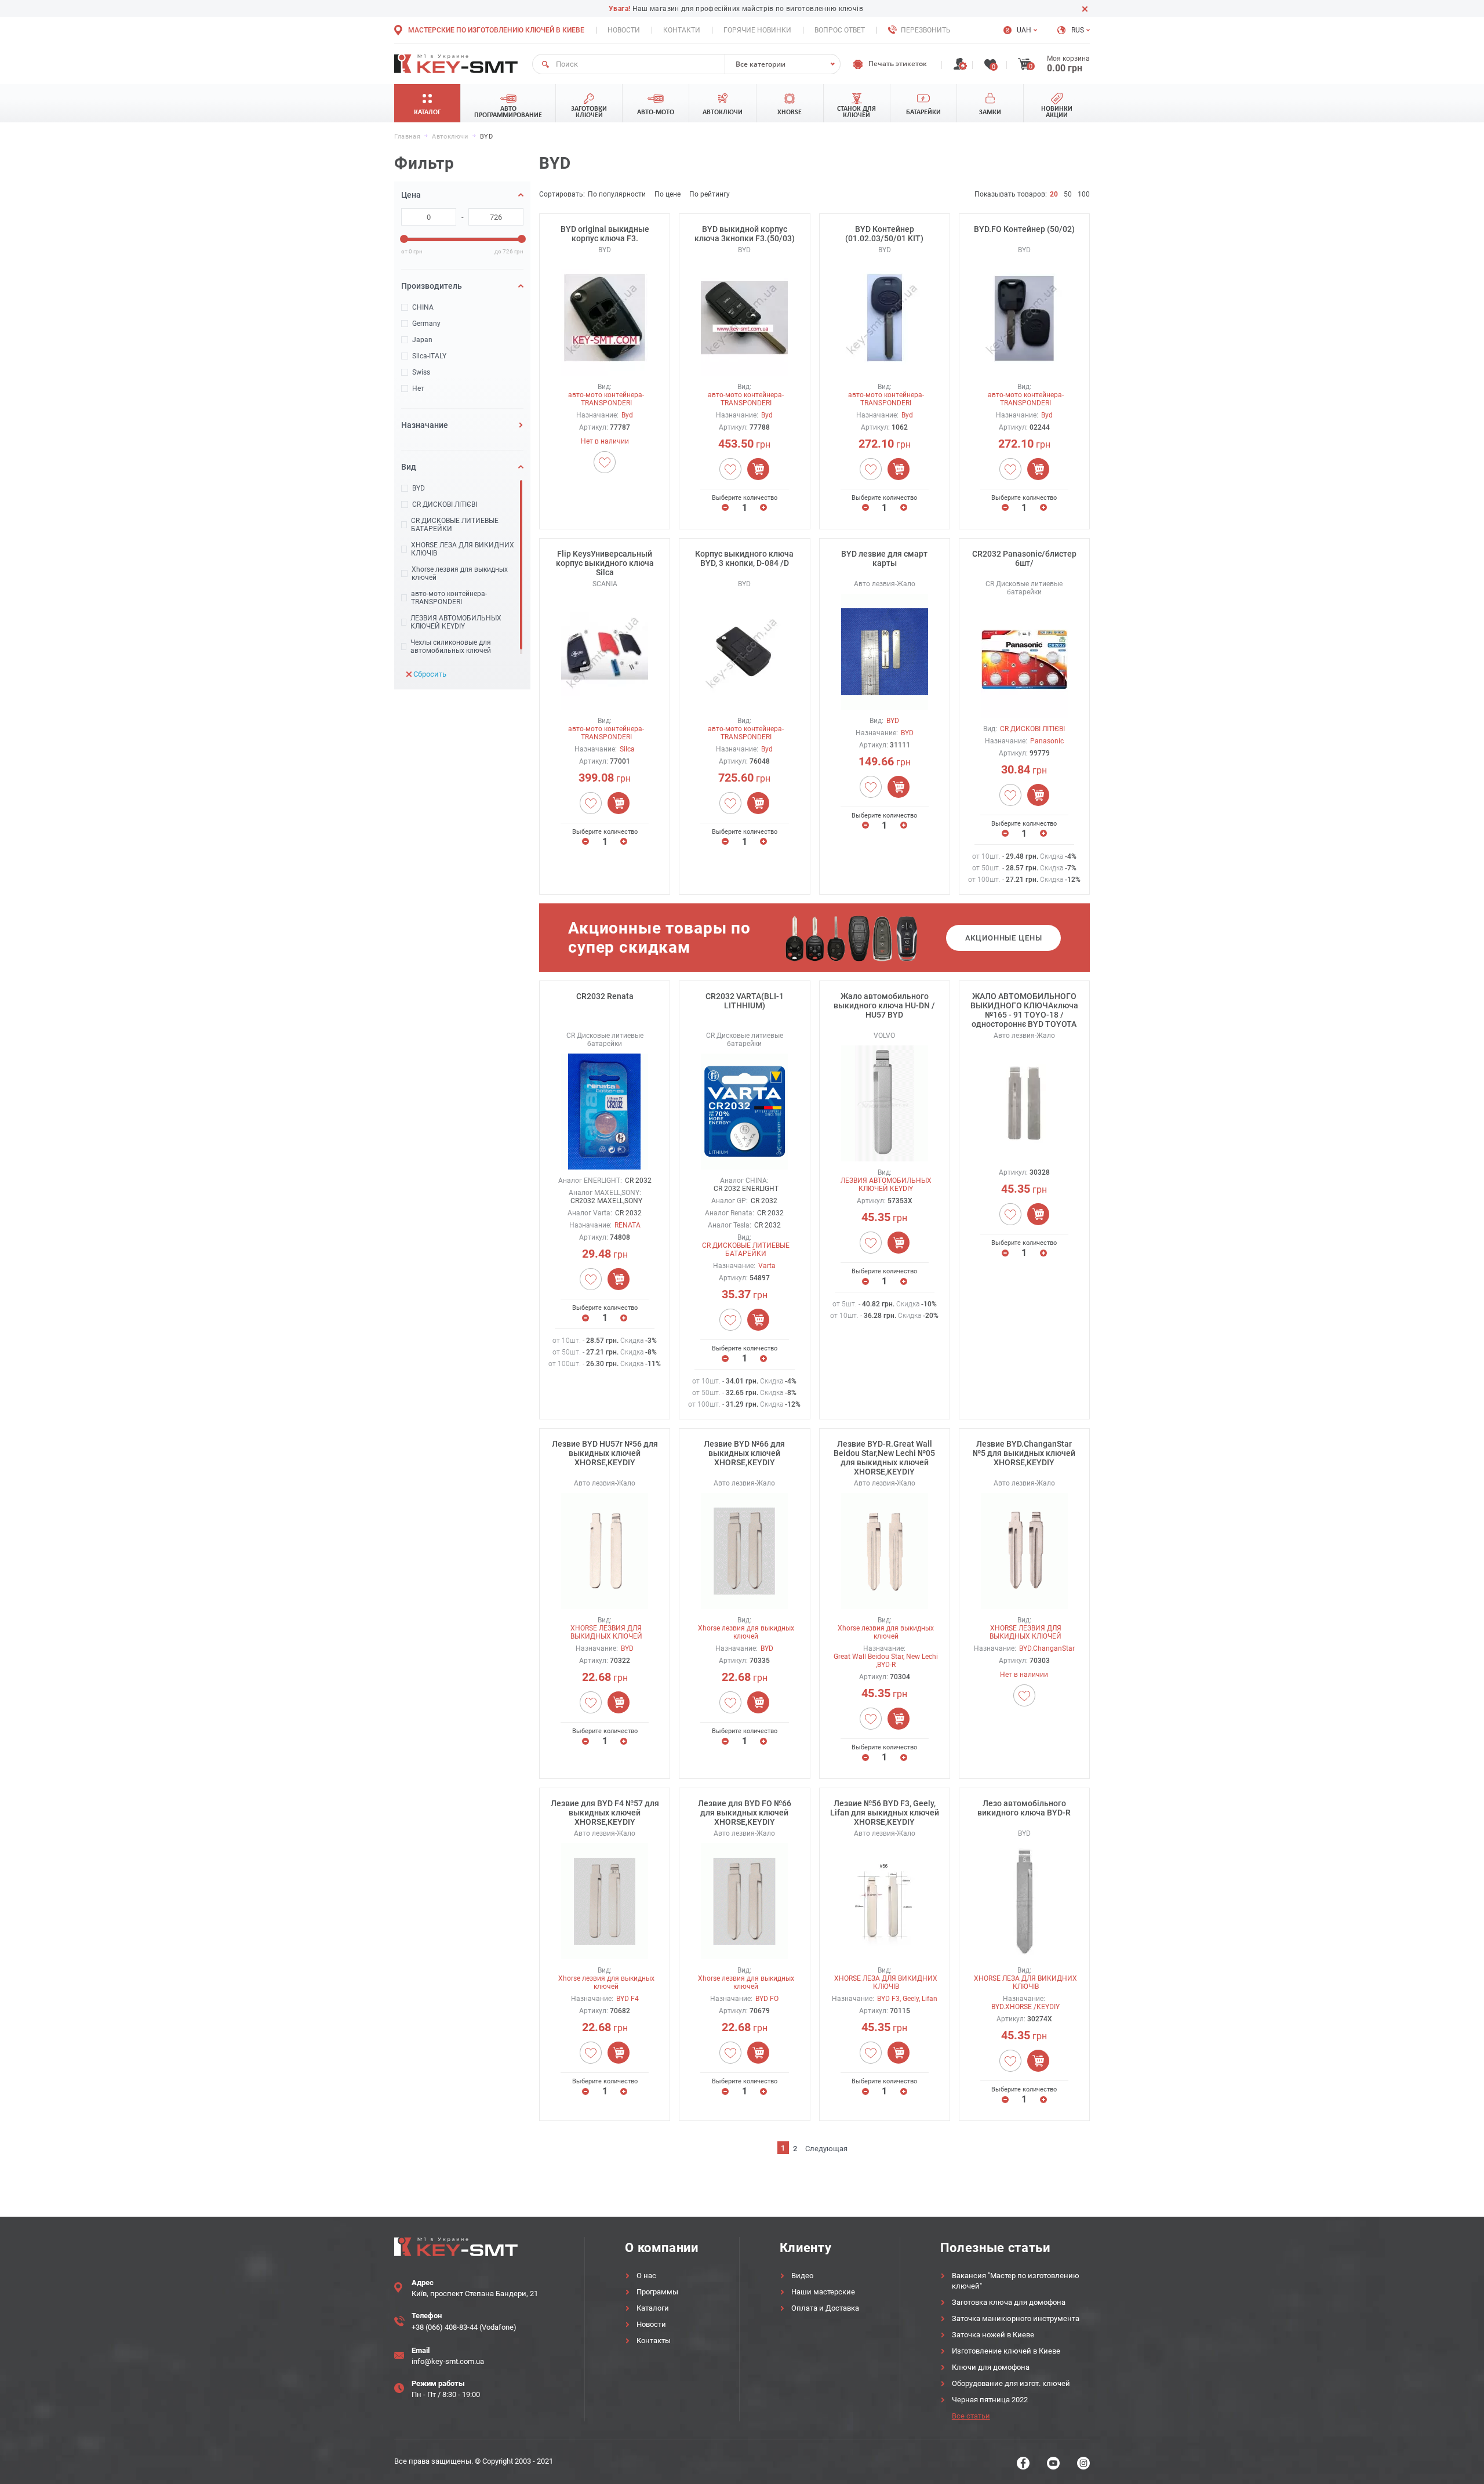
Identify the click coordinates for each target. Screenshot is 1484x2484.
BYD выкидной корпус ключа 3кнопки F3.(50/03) (745, 234)
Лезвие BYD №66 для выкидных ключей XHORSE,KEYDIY (744, 1453)
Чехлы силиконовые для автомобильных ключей (451, 647)
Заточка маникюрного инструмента (1016, 2318)
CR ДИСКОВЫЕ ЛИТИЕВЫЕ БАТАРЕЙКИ (455, 525)
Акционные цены (1004, 938)
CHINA (423, 307)
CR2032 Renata (605, 996)
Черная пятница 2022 (990, 2400)
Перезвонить (926, 30)
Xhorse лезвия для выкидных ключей (460, 573)
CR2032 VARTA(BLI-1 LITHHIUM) (745, 1001)
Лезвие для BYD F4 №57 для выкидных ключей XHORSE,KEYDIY (605, 1813)
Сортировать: (562, 194)
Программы (657, 2292)
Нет (418, 388)
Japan (422, 340)
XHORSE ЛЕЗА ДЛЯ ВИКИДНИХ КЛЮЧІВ (463, 549)
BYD (419, 488)
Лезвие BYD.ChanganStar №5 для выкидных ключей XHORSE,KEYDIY (1024, 1453)
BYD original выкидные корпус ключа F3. (605, 234)
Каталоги (653, 2308)
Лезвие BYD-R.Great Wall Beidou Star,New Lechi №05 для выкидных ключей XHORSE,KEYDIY (884, 1458)
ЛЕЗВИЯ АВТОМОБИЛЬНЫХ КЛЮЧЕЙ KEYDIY (456, 622)
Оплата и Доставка (825, 2308)
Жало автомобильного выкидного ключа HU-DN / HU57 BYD (884, 1005)
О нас (646, 2276)
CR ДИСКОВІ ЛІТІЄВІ (445, 504)
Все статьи (971, 2416)
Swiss (421, 372)
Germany (426, 324)
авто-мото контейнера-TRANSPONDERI (449, 598)
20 (1054, 194)
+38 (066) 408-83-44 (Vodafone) (464, 2327)
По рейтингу (710, 194)
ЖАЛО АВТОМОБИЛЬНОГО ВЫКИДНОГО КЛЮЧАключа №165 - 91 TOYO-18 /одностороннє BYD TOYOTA (1024, 1010)
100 (1084, 194)
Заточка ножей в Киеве (993, 2335)
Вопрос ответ (840, 30)
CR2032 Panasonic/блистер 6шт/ (1024, 558)
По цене (668, 194)
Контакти (682, 30)
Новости (624, 30)
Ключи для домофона (991, 2367)
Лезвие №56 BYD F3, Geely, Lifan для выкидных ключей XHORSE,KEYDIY (885, 1813)
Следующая (826, 2149)
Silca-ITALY (429, 356)
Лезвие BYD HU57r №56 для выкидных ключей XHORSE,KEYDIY (605, 1453)
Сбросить (430, 674)
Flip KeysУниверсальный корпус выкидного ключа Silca (605, 563)
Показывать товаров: (1011, 194)
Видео (802, 2276)
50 (1068, 194)
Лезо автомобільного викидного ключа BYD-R (1024, 1808)
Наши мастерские (823, 2292)
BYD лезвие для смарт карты (884, 558)
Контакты (654, 2340)
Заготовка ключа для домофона (1009, 2302)
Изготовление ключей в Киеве (1006, 2351)
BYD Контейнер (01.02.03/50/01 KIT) (884, 234)
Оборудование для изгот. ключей (1011, 2383)
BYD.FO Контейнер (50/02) (1024, 229)
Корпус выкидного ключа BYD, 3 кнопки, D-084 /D (744, 558)
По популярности (617, 194)
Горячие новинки (757, 30)
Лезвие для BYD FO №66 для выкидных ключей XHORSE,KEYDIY (745, 1813)
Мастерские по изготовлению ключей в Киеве (496, 30)
